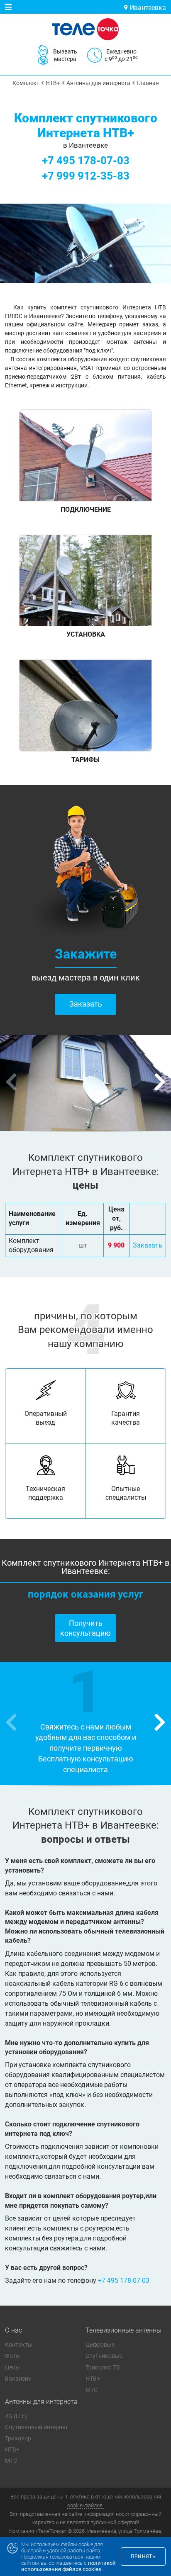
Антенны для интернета (41, 2402)
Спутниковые (104, 2356)
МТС (92, 2390)
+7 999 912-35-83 (86, 176)
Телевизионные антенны (123, 2330)
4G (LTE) (16, 2416)
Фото (12, 2356)
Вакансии (18, 2379)
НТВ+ (93, 2379)
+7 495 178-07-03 (86, 161)
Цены (12, 2367)
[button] (160, 1083)
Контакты (19, 2345)
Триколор (18, 2438)
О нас (13, 2330)
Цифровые (100, 2345)
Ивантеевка (147, 8)
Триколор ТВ (103, 2367)
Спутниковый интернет (37, 2427)
